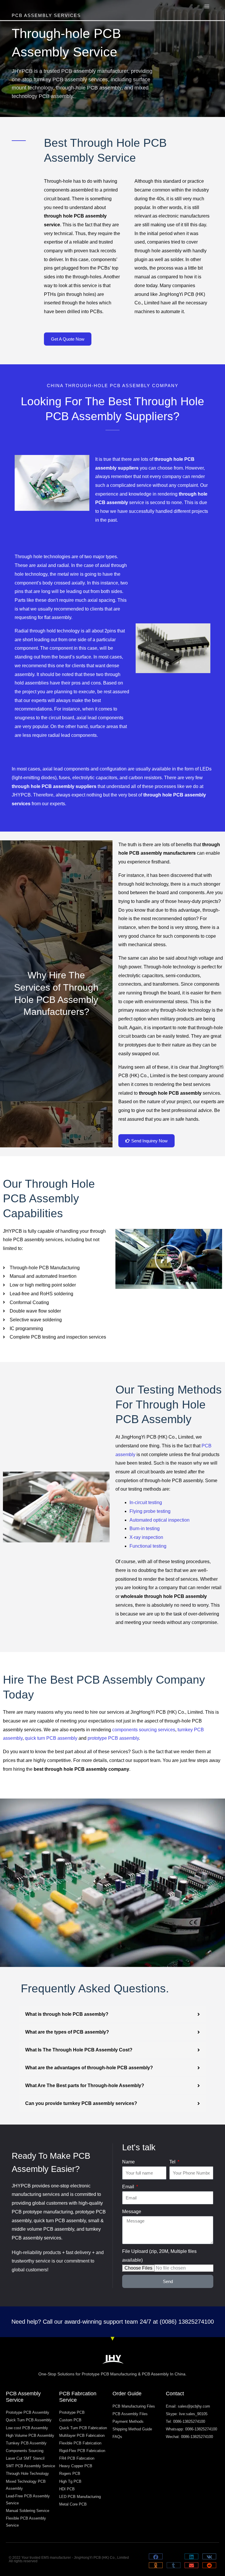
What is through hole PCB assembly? (67, 2014)
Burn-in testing (145, 1528)
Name (128, 2162)
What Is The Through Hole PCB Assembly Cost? (79, 2050)
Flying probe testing (150, 1511)
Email (129, 2187)
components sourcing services (144, 1730)
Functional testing (148, 1546)
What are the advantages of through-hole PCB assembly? (89, 2068)
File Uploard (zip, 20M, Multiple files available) (159, 2256)
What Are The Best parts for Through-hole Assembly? (85, 2086)
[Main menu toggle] (207, 6)
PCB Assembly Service (23, 2397)
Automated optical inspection (160, 1520)
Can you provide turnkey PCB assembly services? (81, 2103)
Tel (173, 2162)
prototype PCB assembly (113, 1738)
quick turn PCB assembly (51, 1738)
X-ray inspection (146, 1537)
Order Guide (127, 2394)
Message (132, 2212)
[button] (169, 1259)
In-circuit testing (146, 1502)
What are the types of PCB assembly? (67, 2032)
